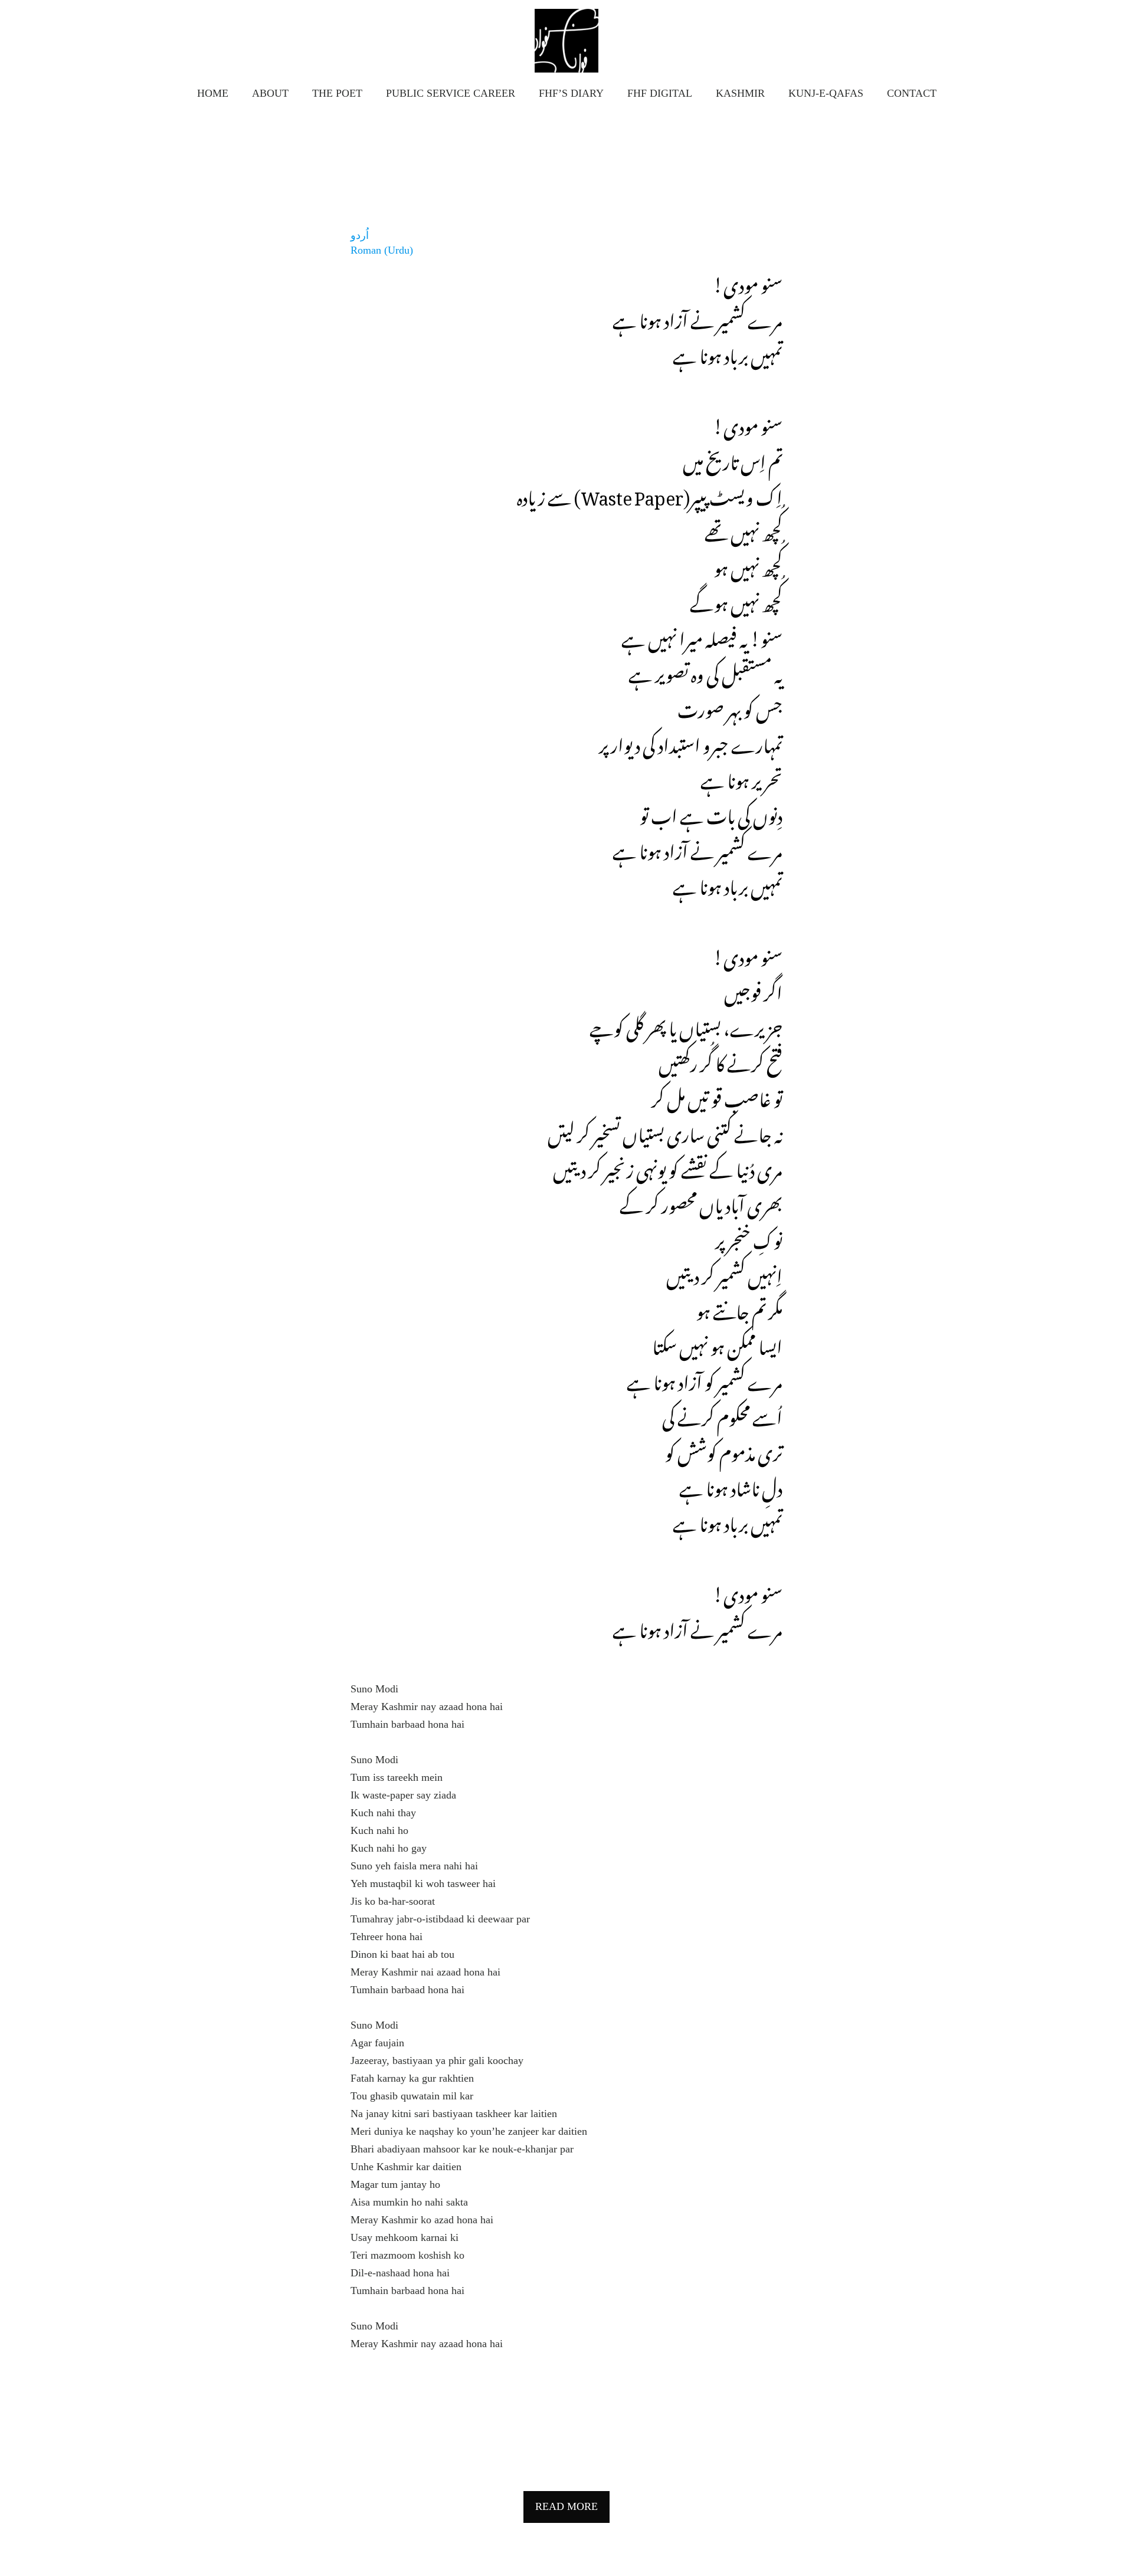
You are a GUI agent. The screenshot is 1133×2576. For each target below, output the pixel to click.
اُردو (360, 235)
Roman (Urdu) (382, 250)
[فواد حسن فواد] (567, 41)
